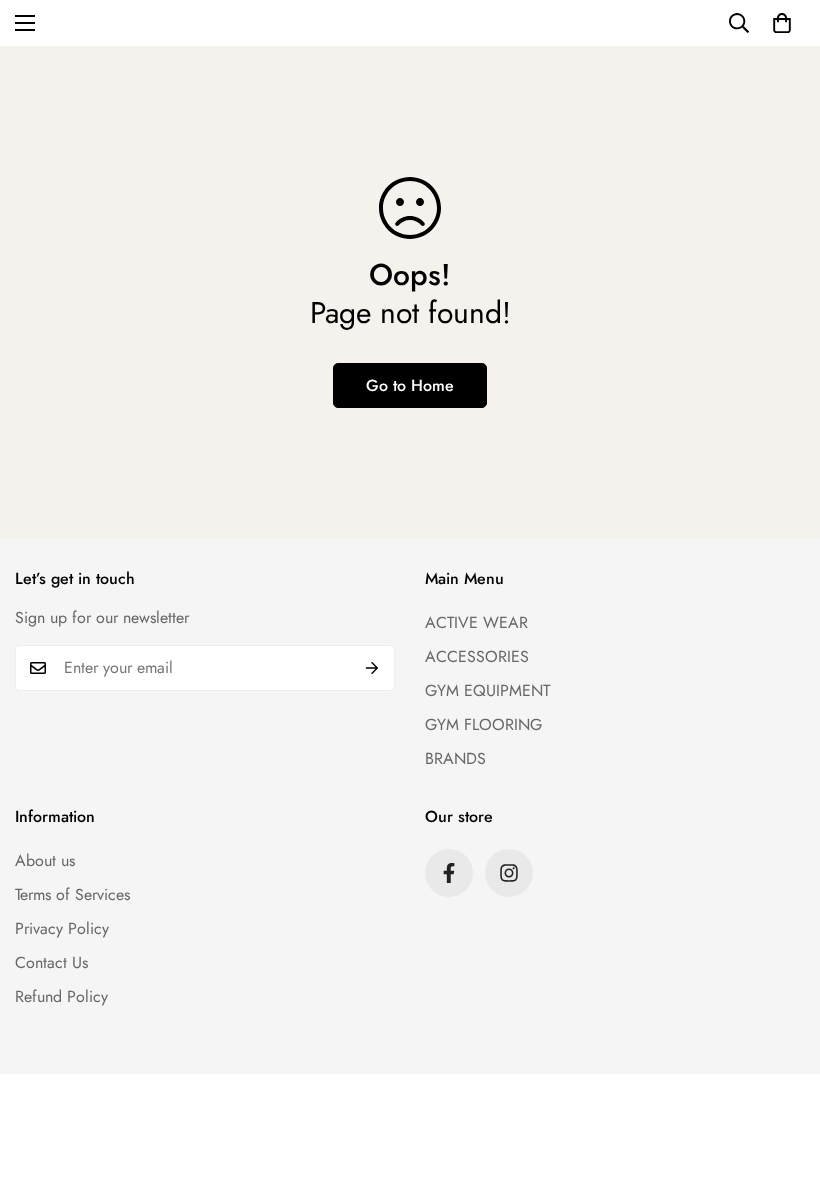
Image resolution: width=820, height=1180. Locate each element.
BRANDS (455, 758)
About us (45, 860)
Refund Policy (61, 996)
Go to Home (410, 385)
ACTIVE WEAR (476, 622)
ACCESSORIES (477, 656)
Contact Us (51, 962)
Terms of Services (72, 894)
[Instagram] (509, 873)
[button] (782, 23)
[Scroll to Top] (781, 1071)
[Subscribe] (372, 668)
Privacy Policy (62, 928)
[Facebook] (449, 873)
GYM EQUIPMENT (487, 690)
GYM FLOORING (483, 724)
